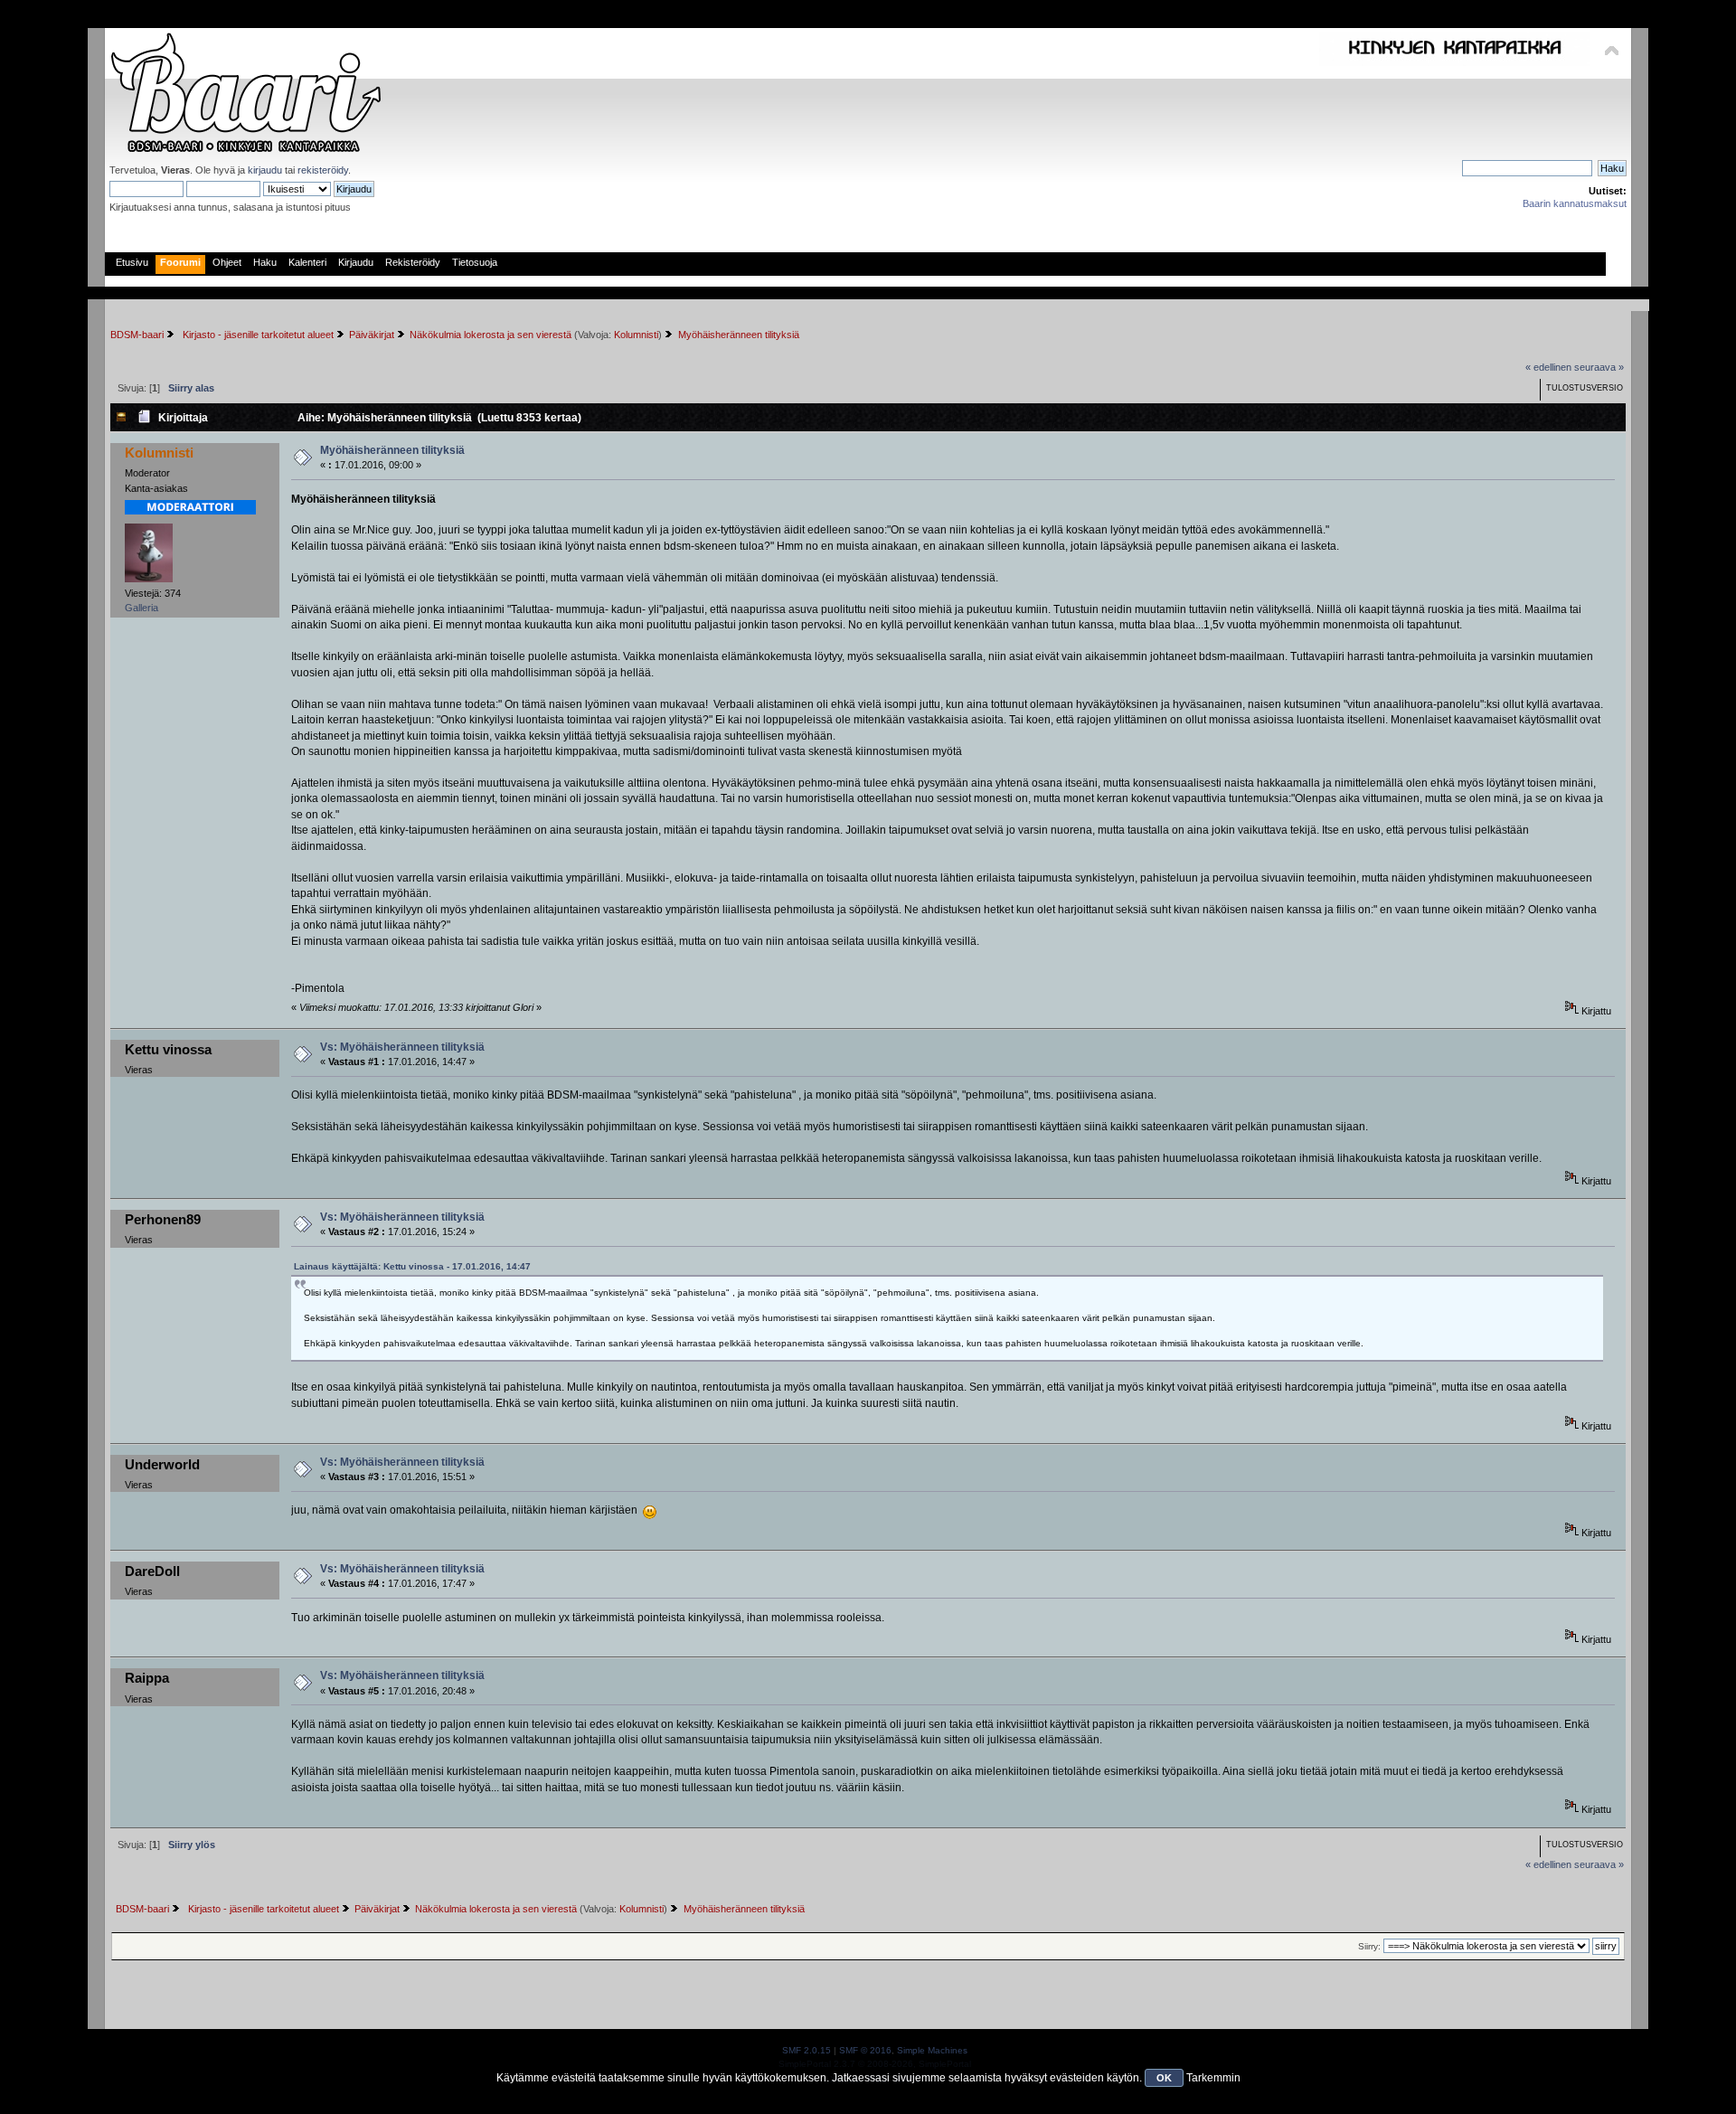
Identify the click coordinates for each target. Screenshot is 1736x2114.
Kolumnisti (636, 335)
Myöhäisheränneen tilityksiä (392, 450)
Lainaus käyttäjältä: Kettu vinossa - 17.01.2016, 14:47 (412, 1266)
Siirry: (1369, 1946)
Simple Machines (932, 2050)
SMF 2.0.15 (807, 2050)
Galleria (142, 608)
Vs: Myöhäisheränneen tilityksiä (402, 1047)
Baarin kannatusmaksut (1575, 203)
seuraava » (1599, 367)
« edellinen (1548, 367)
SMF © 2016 (865, 2050)
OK (1164, 2078)
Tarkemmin (1213, 2078)
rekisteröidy (323, 170)
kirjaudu (265, 170)
